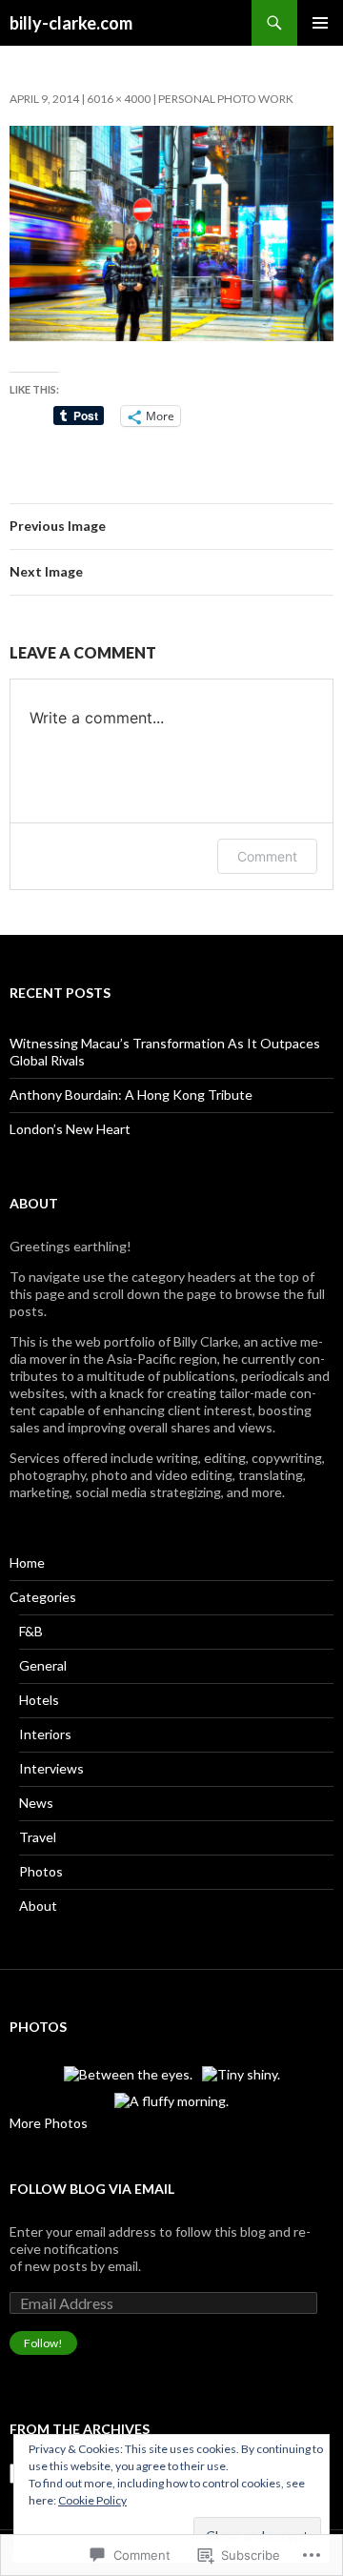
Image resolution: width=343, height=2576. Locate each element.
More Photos (49, 2123)
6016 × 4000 (119, 99)
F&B (31, 1631)
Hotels (39, 1700)
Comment (267, 856)
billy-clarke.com (71, 23)
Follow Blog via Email (92, 2189)
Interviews (51, 1768)
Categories (43, 1597)
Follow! (43, 2343)
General (43, 1665)
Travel (38, 1837)
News (36, 1803)
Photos (41, 1871)
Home (27, 1562)
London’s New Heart (70, 1129)
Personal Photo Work (226, 99)
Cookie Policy (92, 2500)
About (38, 1906)
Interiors (45, 1734)
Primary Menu (320, 23)
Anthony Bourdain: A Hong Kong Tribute (131, 1095)
